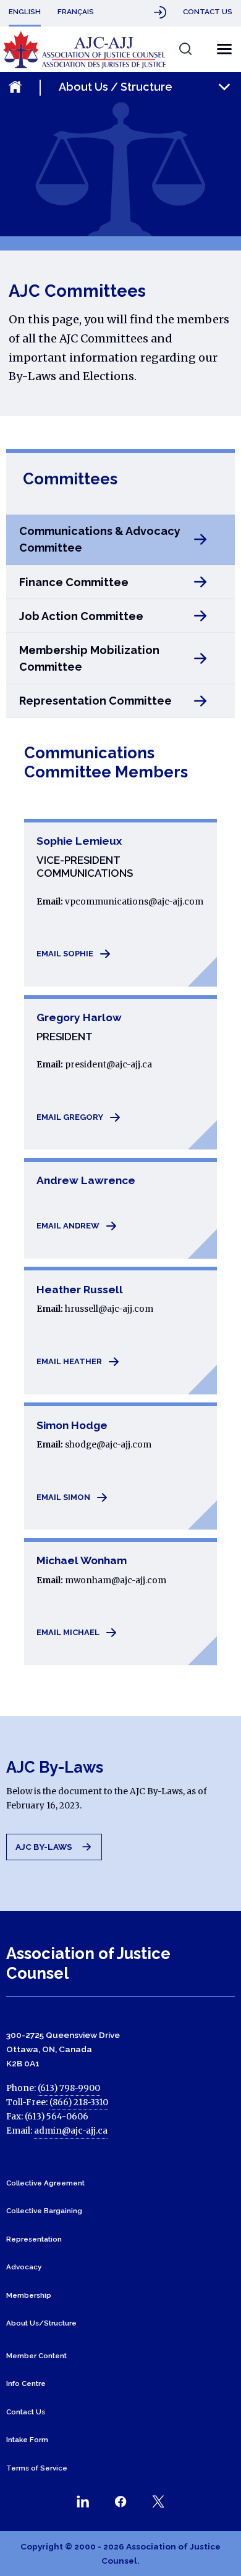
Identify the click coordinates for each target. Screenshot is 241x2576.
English (25, 12)
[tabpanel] (120, 1213)
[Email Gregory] (119, 1072)
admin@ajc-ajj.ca (71, 2131)
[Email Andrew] (119, 1208)
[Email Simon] (119, 1466)
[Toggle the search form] (185, 48)
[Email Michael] (119, 1601)
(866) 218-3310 (79, 2102)
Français (76, 12)
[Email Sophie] (119, 902)
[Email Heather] (119, 1331)
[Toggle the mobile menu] (221, 49)
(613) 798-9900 (69, 2088)
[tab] (120, 540)
